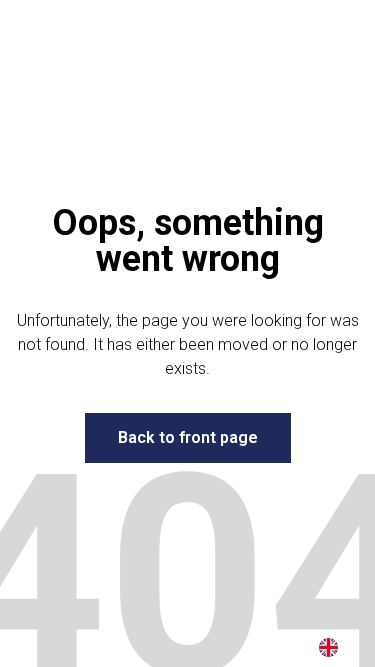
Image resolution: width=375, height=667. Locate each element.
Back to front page (188, 437)
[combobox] (328, 647)
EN (328, 647)
